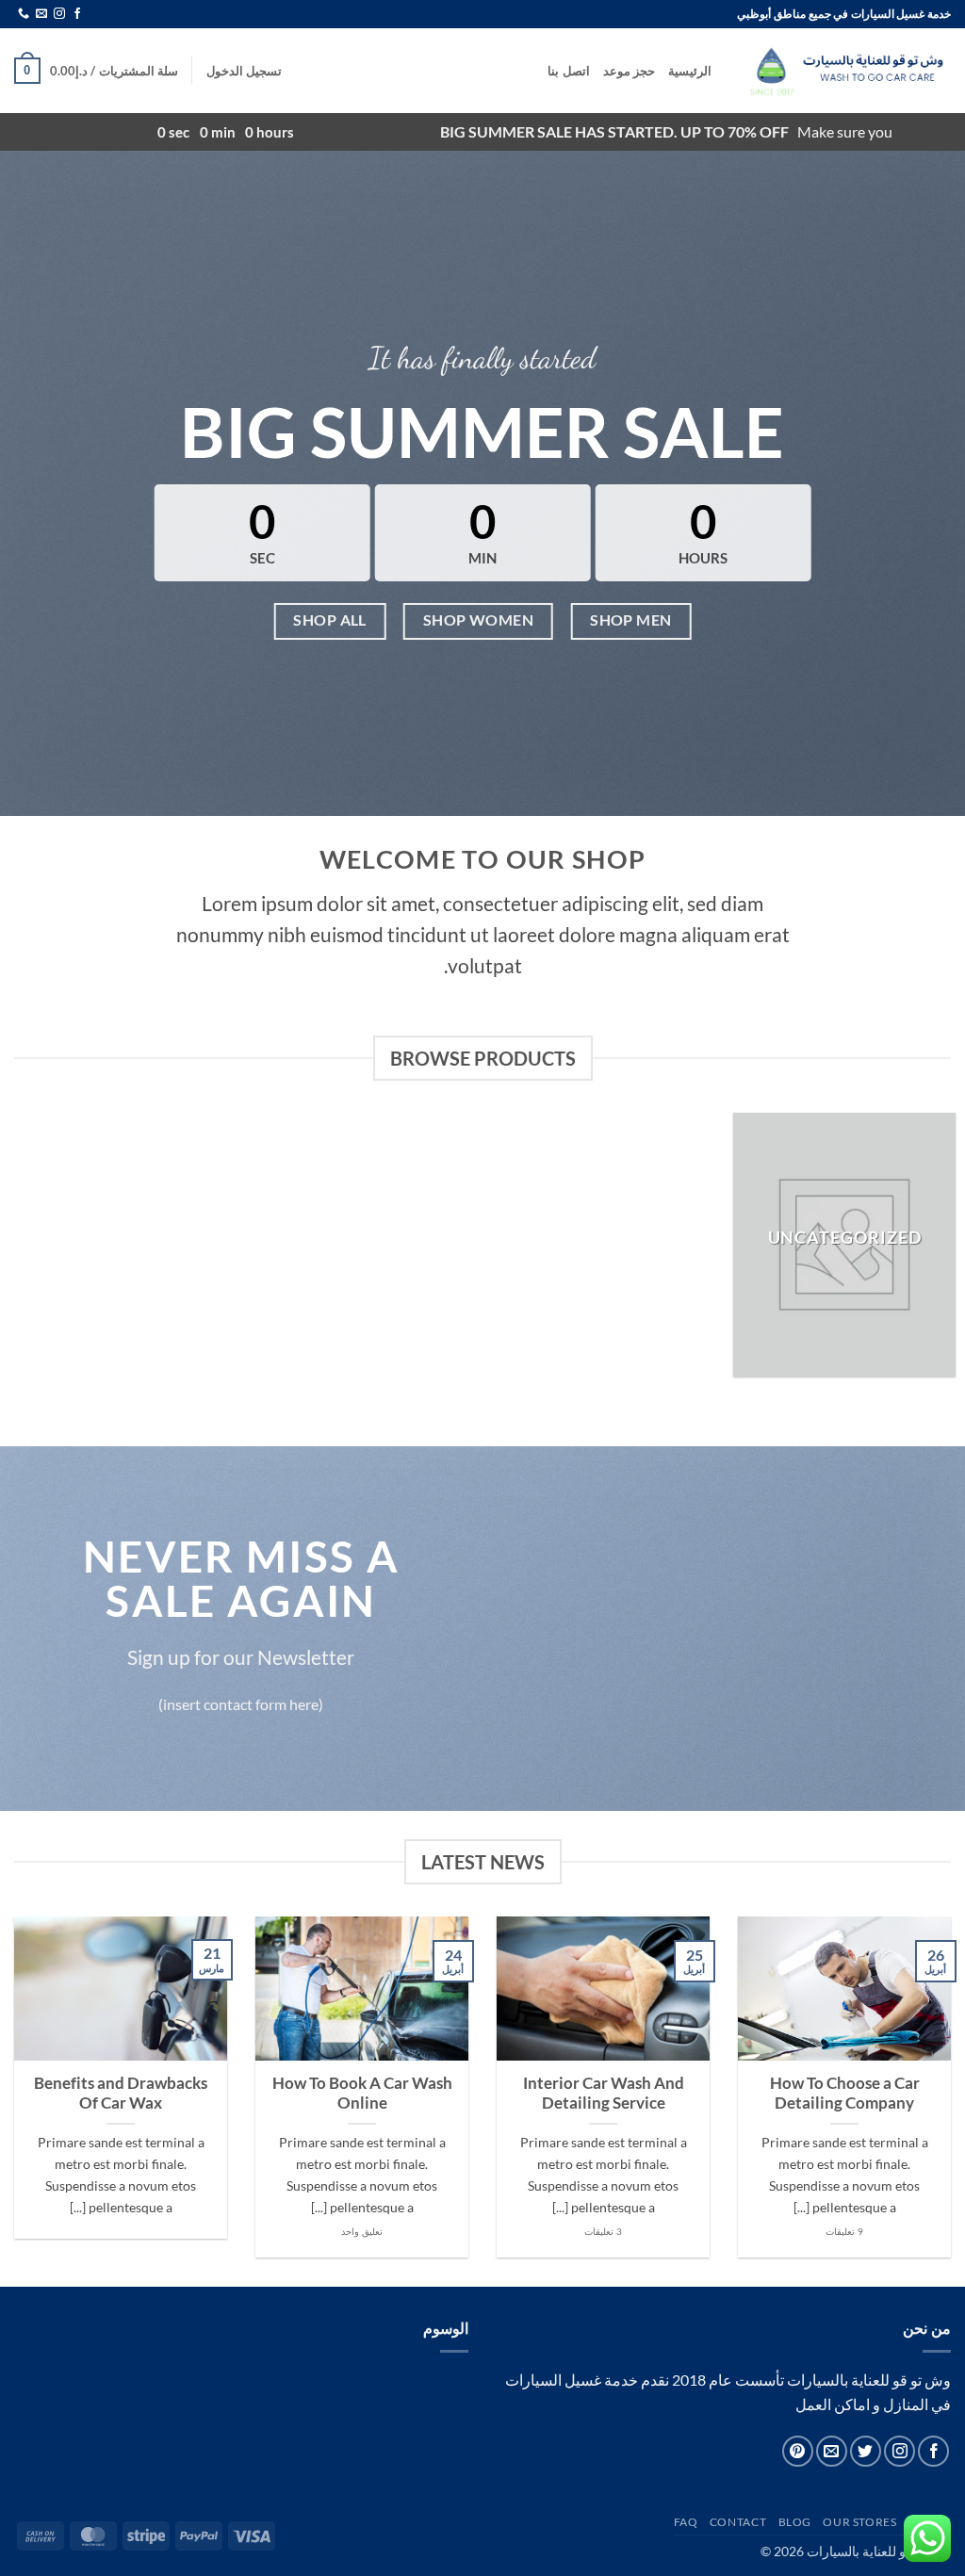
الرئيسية (690, 71)
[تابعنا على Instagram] (59, 14)
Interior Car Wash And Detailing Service (604, 2094)
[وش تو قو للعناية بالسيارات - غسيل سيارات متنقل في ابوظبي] (845, 71)
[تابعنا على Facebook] (77, 14)
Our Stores (859, 2522)
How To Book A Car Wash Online (362, 2094)
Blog (795, 2522)
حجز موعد (629, 71)
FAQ (686, 2522)
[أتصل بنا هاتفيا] (24, 14)
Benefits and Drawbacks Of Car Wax (121, 2094)
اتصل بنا (568, 71)
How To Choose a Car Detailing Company (845, 2094)
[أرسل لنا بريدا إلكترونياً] (41, 14)
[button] (244, 71)
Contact (738, 2522)
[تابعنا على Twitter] (866, 2451)
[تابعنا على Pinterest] (798, 2451)
